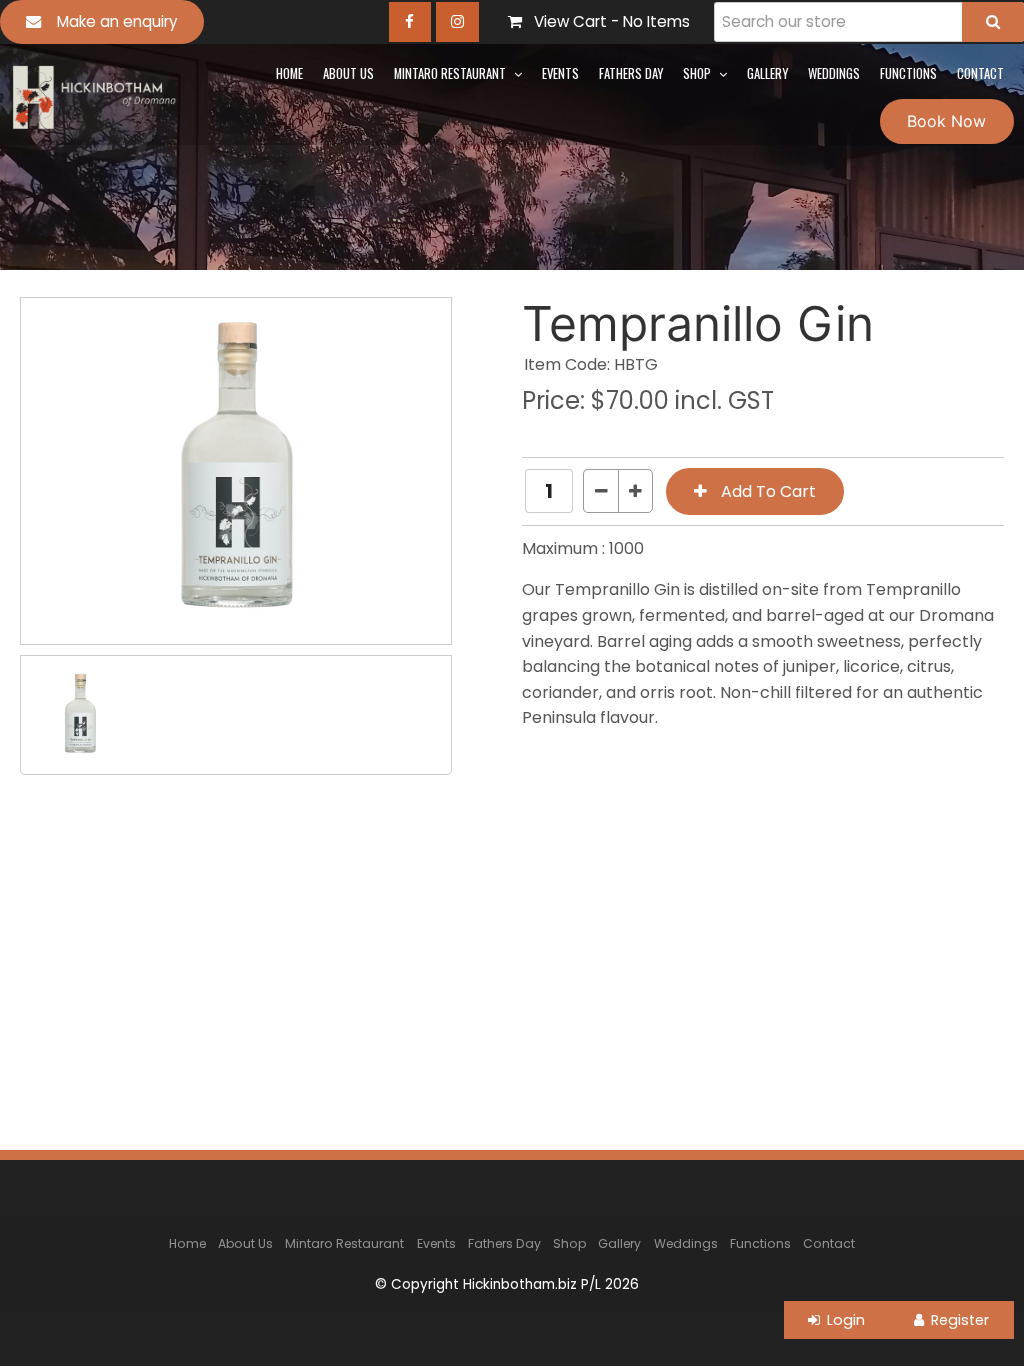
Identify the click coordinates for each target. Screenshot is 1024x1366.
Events (560, 73)
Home (289, 73)
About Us (348, 73)
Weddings (834, 73)
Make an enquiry (117, 21)
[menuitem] (187, 1243)
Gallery (767, 73)
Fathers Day (631, 73)
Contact (980, 73)
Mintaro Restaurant (450, 73)
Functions (908, 73)
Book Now (946, 121)
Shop (697, 73)
